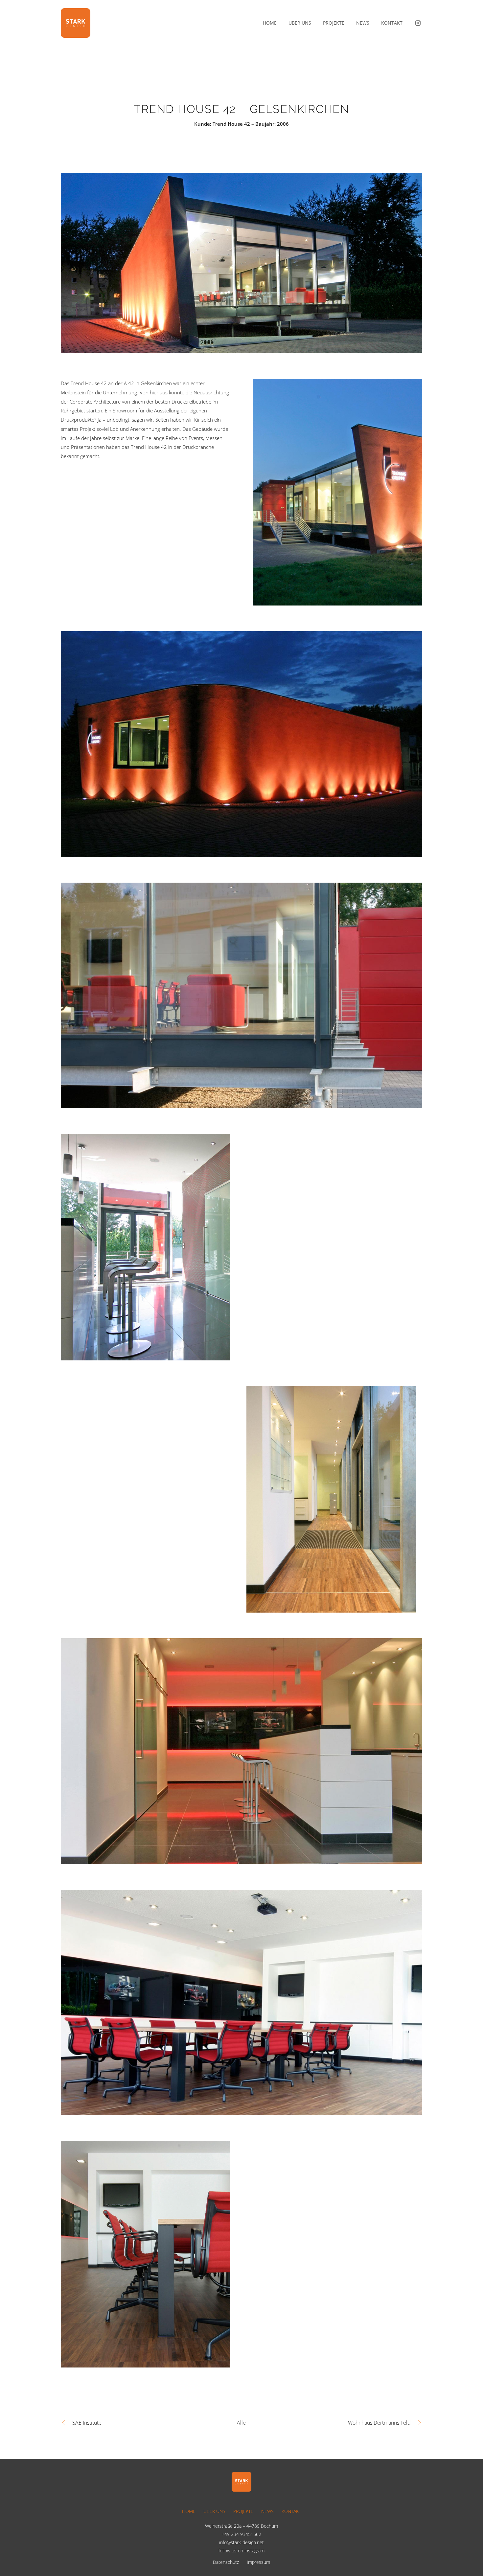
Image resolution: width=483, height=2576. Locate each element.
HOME (189, 2511)
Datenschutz (226, 2562)
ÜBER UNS (214, 2511)
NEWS (267, 2511)
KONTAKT (291, 2511)
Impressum (258, 2562)
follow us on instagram (241, 2551)
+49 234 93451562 (241, 2534)
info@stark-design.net (241, 2542)
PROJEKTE (243, 2511)
